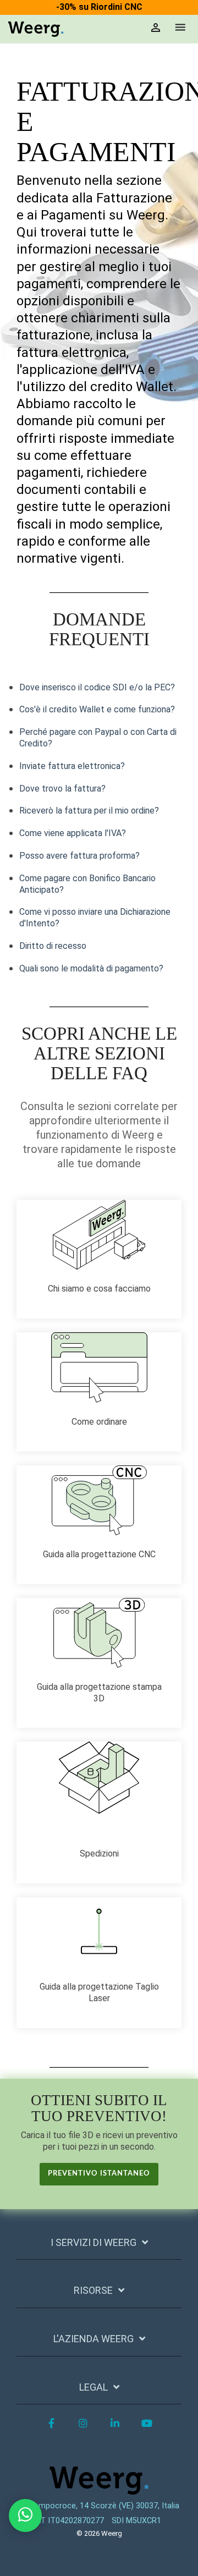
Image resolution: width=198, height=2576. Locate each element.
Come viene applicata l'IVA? (73, 833)
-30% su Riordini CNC (99, 7)
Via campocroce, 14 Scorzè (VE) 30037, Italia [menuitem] (98, 2506)
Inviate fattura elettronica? (72, 766)
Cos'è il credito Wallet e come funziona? (97, 709)
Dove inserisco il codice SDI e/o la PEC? (97, 687)
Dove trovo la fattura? (62, 789)
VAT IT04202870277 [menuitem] (68, 2521)
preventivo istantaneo (99, 2174)
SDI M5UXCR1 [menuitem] (136, 2521)
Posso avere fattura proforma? (79, 856)
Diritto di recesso (53, 946)
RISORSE (93, 2290)
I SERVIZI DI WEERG (94, 2242)
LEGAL (94, 2387)
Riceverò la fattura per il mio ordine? (89, 811)
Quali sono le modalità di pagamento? (91, 968)
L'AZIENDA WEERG (94, 2339)
